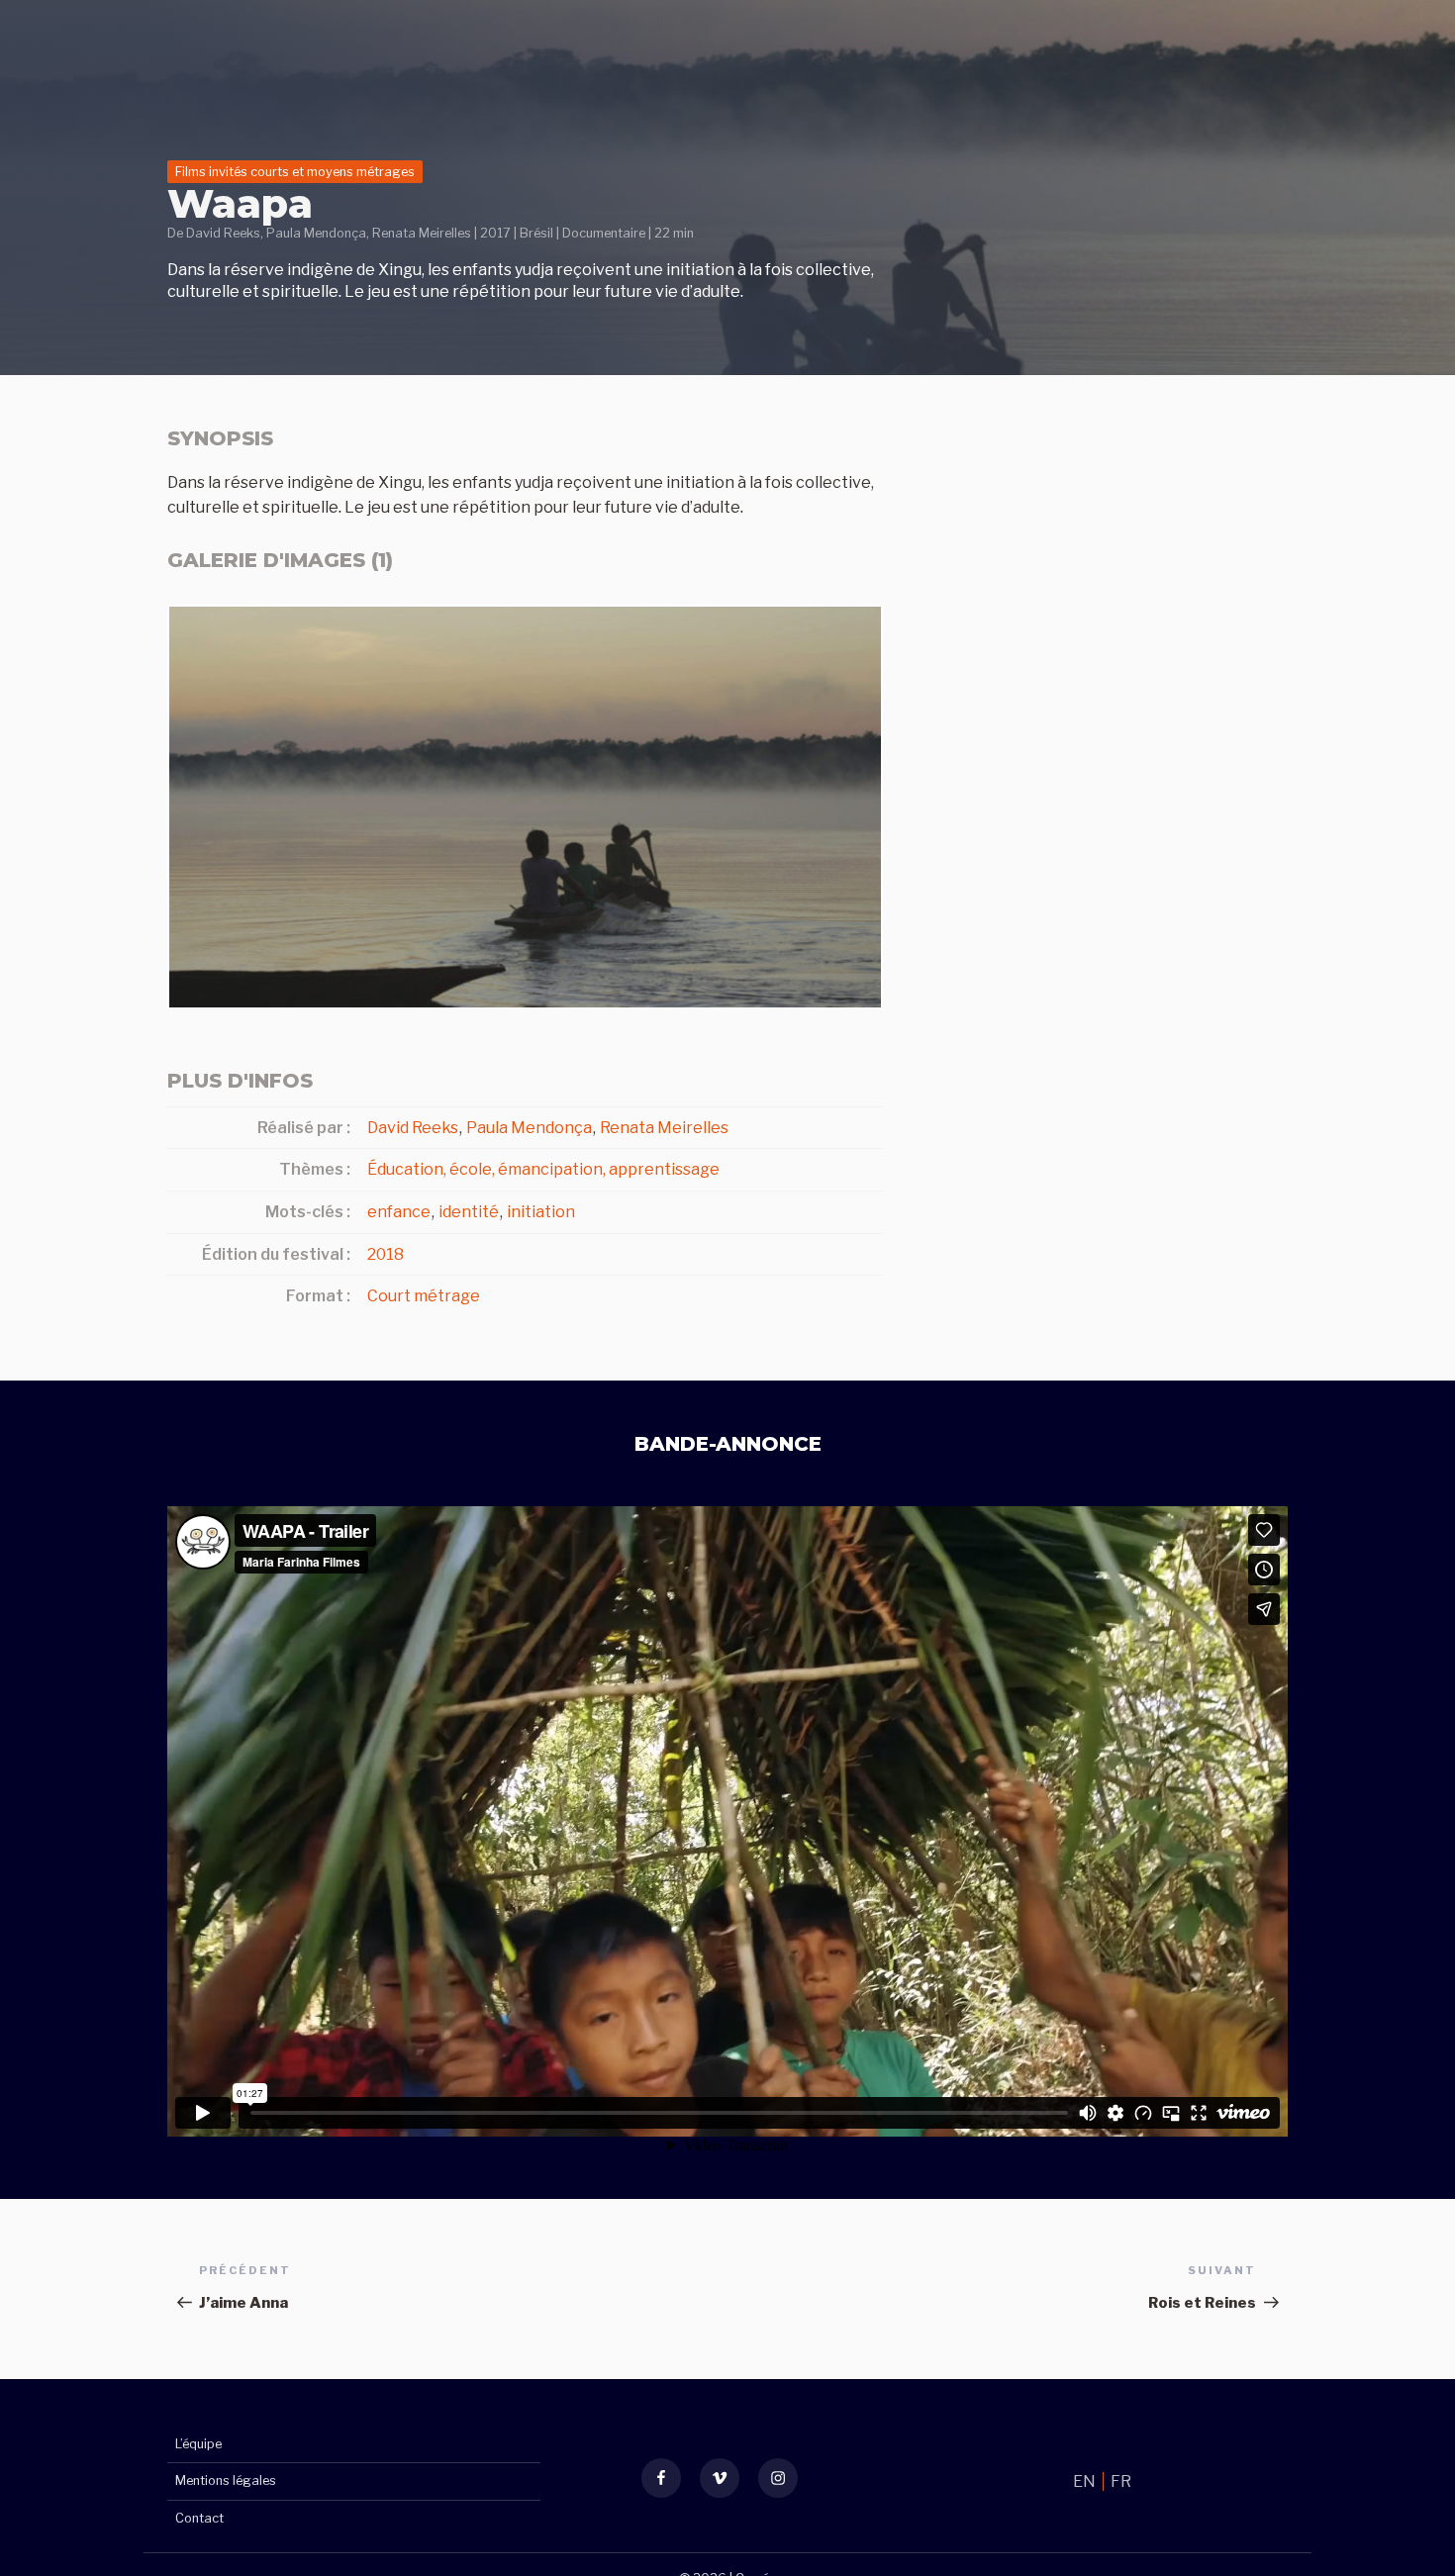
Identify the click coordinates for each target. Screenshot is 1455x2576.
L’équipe (198, 2444)
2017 (495, 233)
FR (1121, 2481)
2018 (386, 1254)
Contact (199, 2518)
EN (1086, 2481)
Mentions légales (226, 2481)
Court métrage (424, 1296)
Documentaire (604, 233)
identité (469, 1212)
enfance (399, 1212)
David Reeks (223, 233)
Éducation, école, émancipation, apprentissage (543, 1169)
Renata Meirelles (422, 233)
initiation (541, 1212)
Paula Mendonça (316, 233)
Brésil (536, 233)
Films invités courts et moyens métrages (295, 172)
